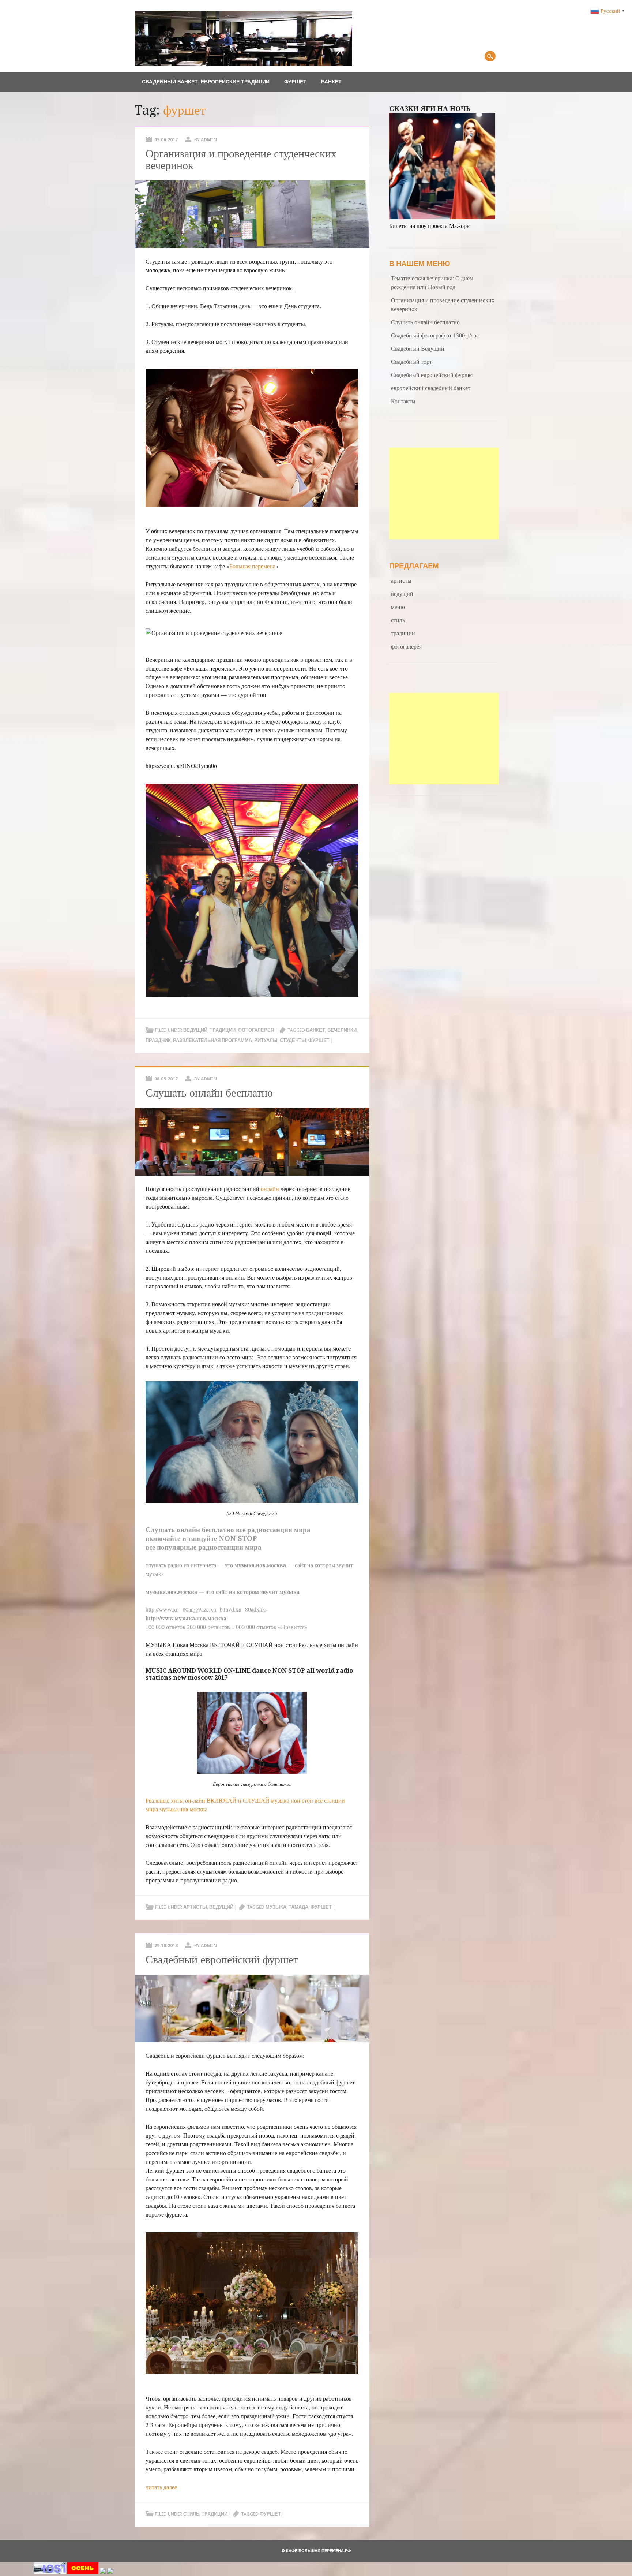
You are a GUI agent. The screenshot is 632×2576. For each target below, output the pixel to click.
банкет (316, 1030)
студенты (293, 1040)
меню (398, 607)
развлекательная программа (212, 1040)
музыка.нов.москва (183, 1809)
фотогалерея (256, 1030)
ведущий (195, 1030)
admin (209, 140)
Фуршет (295, 82)
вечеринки (342, 1030)
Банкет (331, 82)
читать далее (161, 2487)
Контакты (403, 401)
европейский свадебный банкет (431, 388)
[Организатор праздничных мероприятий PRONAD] (83, 2571)
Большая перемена (252, 566)
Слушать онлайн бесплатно (209, 1093)
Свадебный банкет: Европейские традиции (206, 82)
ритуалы (266, 1040)
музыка (276, 1907)
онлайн (270, 1189)
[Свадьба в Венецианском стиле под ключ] (103, 2571)
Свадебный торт (411, 361)
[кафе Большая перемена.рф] (244, 64)
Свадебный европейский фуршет (222, 1959)
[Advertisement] (444, 493)
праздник (158, 1040)
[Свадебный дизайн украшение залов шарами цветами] (110, 2571)
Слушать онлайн (173, 1530)
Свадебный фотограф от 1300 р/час (435, 335)
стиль (191, 2514)
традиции (223, 1030)
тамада (298, 1907)
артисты (195, 1907)
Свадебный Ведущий (418, 348)
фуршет (319, 1040)
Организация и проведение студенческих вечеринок (241, 159)
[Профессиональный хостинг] (50, 2571)
